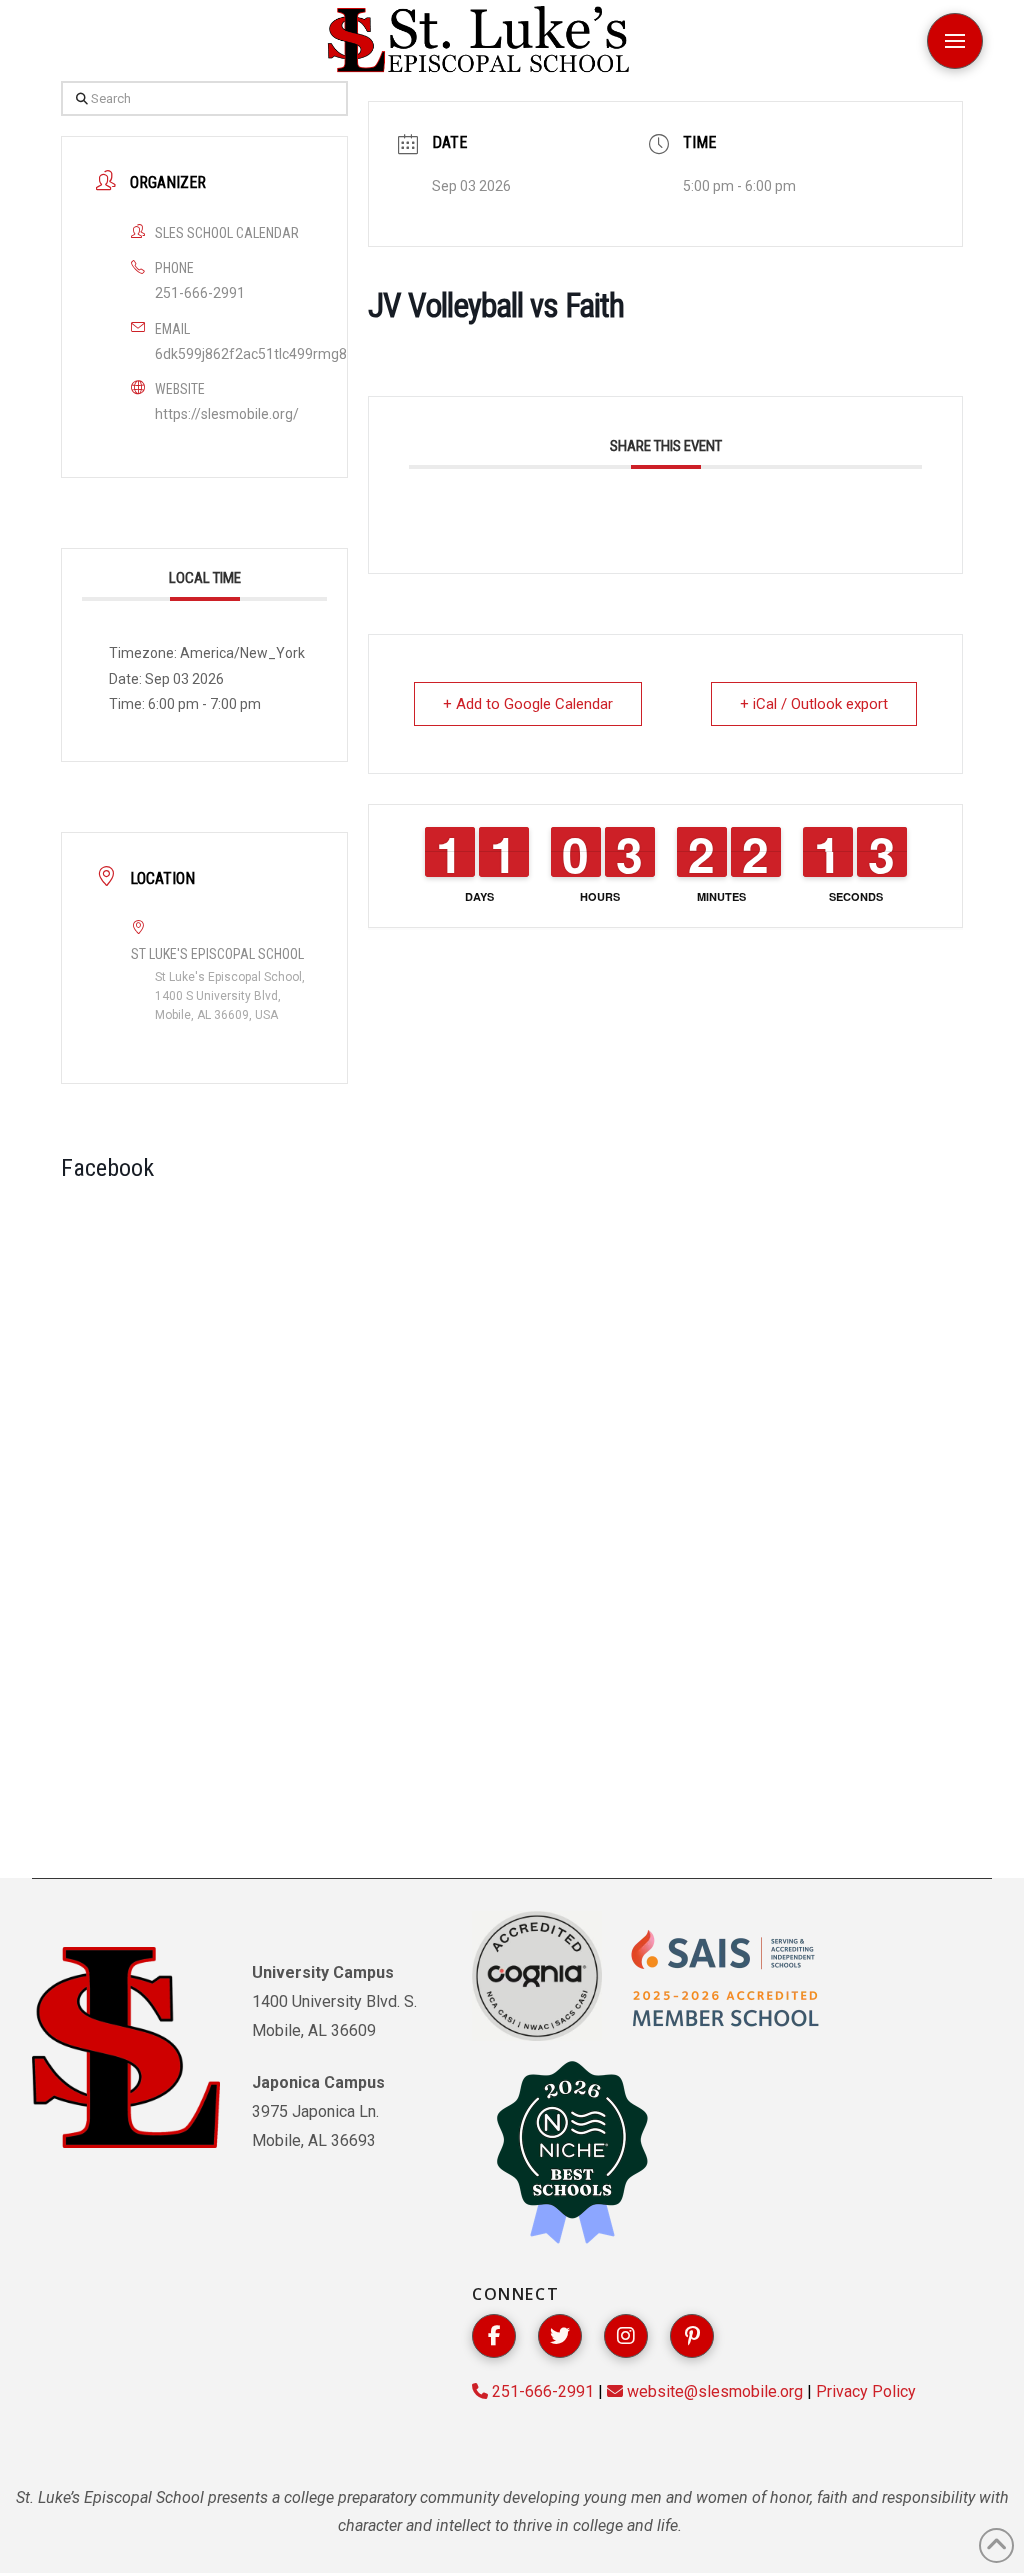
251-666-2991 (200, 293)
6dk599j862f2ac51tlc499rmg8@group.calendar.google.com (343, 354)
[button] (955, 41)
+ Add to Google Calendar (528, 704)
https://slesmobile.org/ (227, 414)
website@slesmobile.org (713, 2391)
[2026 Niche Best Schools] (572, 2154)
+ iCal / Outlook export (814, 704)
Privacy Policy (866, 2391)
